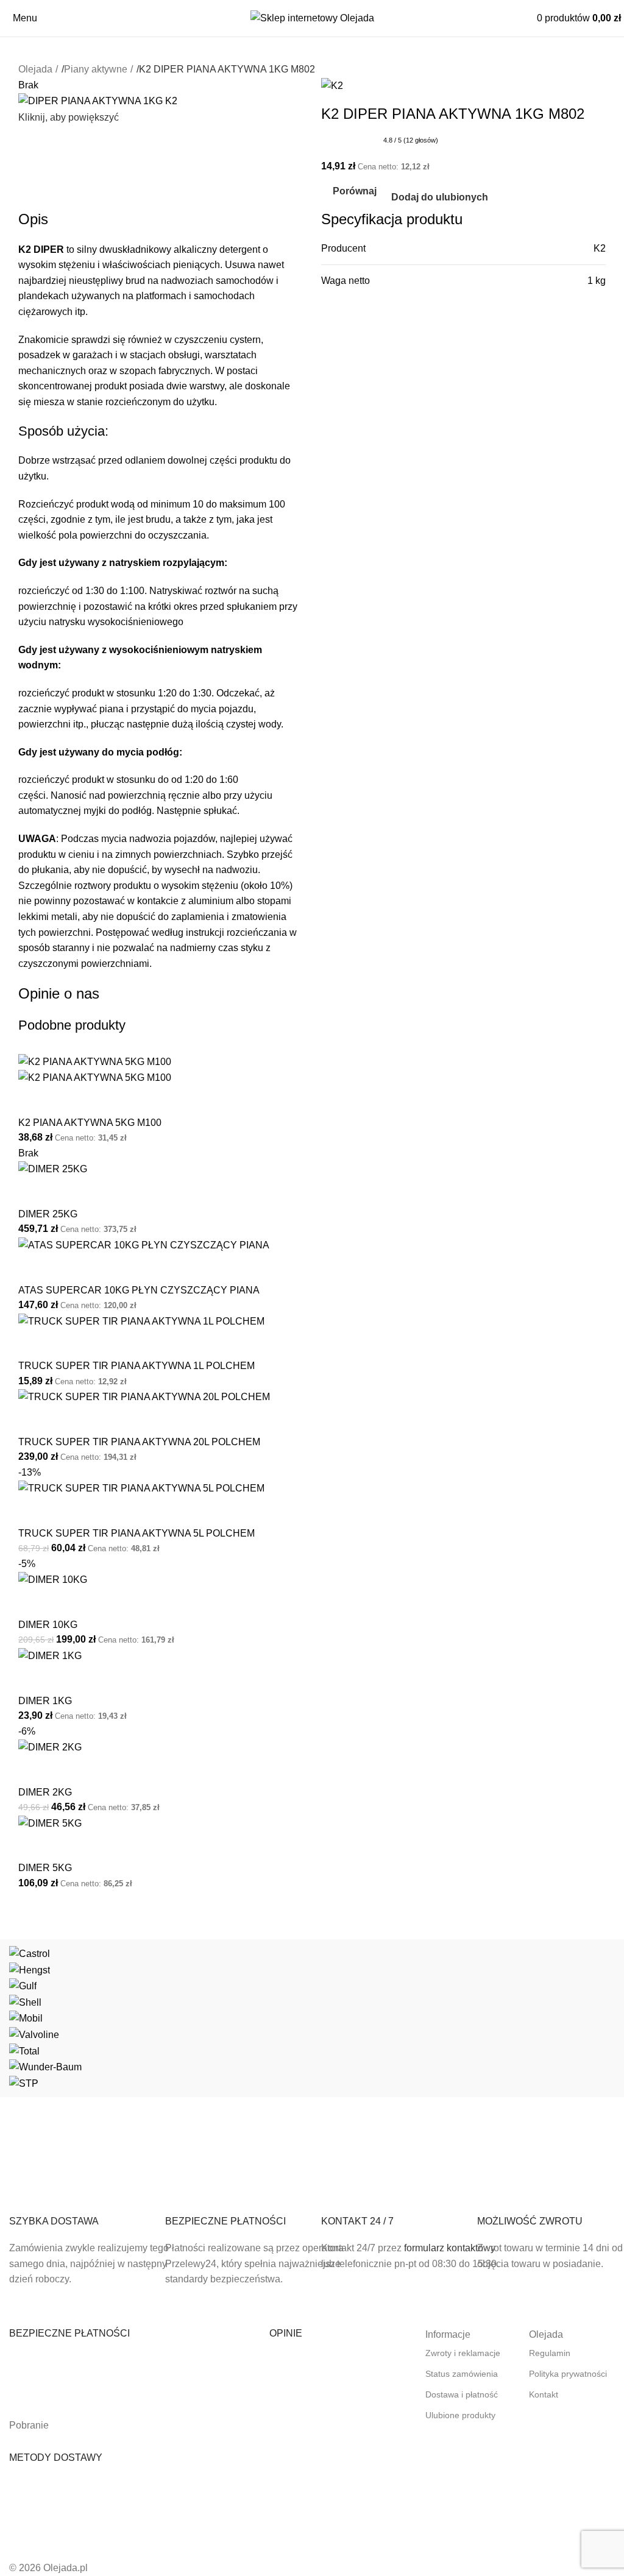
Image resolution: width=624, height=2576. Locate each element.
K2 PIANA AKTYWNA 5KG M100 (90, 1123)
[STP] (312, 2018)
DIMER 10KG (48, 1625)
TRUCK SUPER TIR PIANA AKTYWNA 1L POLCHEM (136, 1366)
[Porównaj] (34, 1101)
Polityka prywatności (568, 2374)
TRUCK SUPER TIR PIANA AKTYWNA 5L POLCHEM (136, 1533)
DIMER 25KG (48, 1214)
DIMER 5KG (45, 1868)
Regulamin (550, 2353)
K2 (600, 248)
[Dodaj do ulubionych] (66, 1101)
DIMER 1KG (45, 1701)
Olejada (35, 69)
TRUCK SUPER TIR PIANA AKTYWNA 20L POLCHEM (139, 1442)
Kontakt (544, 2394)
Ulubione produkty (460, 2415)
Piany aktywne (96, 69)
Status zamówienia (462, 2374)
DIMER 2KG (45, 1792)
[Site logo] (312, 17)
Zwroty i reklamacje (463, 2353)
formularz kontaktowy (450, 2248)
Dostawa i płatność (462, 2394)
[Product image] (95, 1077)
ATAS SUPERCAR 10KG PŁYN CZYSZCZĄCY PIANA (139, 1290)
